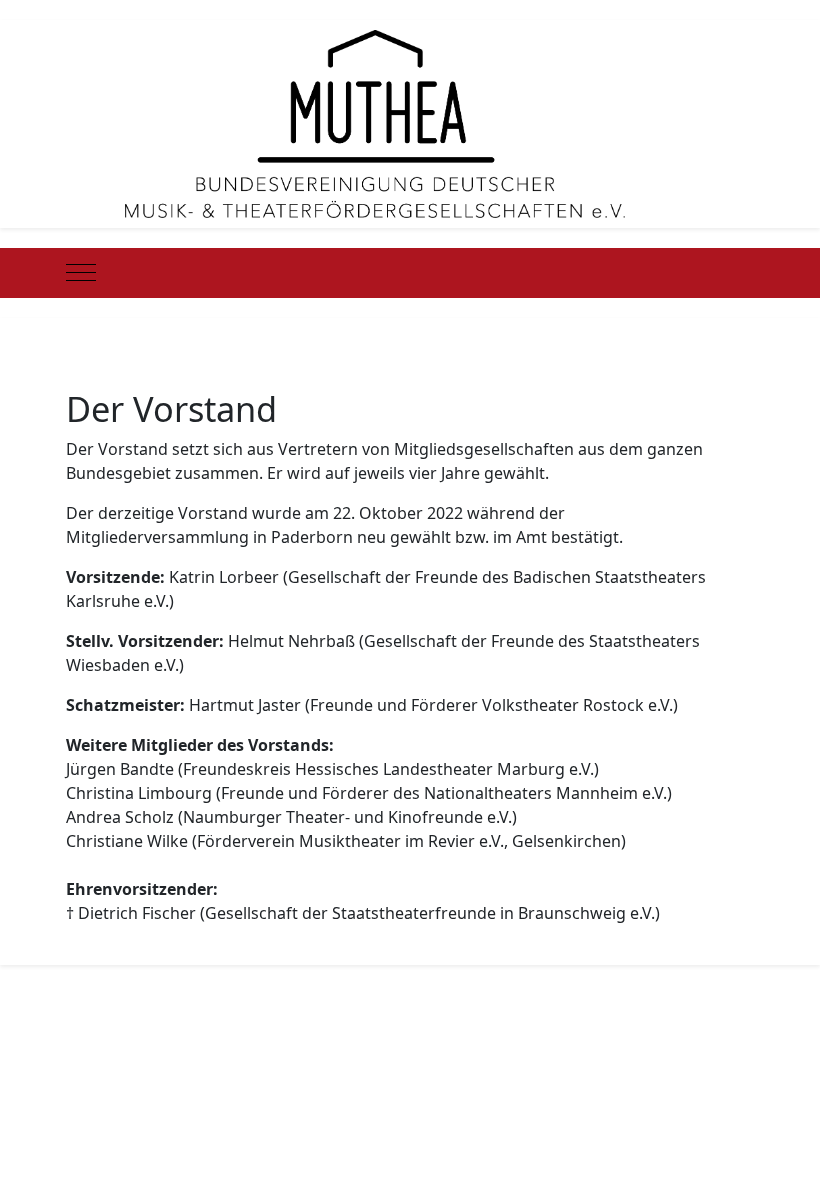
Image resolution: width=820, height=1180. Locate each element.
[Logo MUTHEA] (375, 122)
